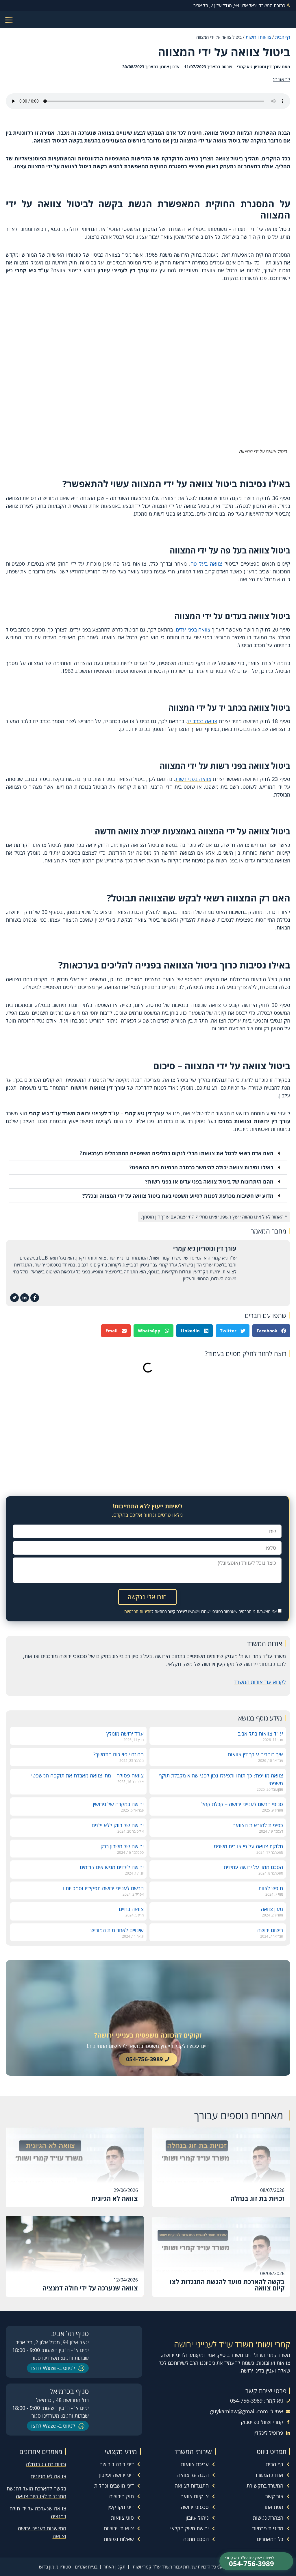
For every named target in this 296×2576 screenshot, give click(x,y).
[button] (148, 1153)
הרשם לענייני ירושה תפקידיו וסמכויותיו (103, 1888)
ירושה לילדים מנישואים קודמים (112, 1867)
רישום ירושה (270, 1930)
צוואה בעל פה (206, 564)
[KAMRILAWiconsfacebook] (35, 1298)
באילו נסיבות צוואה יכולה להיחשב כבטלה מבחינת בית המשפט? (201, 1167)
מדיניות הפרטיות (138, 1611)
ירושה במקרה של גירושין (118, 1804)
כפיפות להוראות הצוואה (258, 1825)
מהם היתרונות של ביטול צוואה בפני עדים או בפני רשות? (209, 1181)
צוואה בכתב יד (202, 721)
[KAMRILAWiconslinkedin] (25, 1298)
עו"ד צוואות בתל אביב (260, 1734)
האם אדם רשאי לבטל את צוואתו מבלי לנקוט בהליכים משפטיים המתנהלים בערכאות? (177, 1153)
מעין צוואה (272, 1909)
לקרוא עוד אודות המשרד (260, 1682)
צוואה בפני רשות (193, 779)
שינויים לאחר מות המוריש (117, 1930)
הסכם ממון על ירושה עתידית (253, 1867)
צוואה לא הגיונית (49, 2476)
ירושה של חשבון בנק (122, 1846)
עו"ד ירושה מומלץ (125, 1734)
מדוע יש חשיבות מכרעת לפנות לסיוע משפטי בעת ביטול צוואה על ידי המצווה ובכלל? (178, 1196)
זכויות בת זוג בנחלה (46, 2464)
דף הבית (283, 37)
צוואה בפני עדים (193, 629)
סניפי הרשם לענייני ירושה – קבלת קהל (242, 1804)
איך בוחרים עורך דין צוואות (255, 1754)
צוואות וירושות (258, 37)
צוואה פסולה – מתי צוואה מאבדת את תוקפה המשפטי (87, 1775)
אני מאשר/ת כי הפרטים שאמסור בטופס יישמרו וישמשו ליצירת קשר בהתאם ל (200, 1611)
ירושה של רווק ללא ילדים (118, 1825)
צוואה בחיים (131, 1909)
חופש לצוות (271, 1888)
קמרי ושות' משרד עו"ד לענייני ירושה (232, 2344)
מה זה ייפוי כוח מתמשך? (119, 1754)
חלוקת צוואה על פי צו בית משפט (248, 1846)
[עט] (14, 1298)
